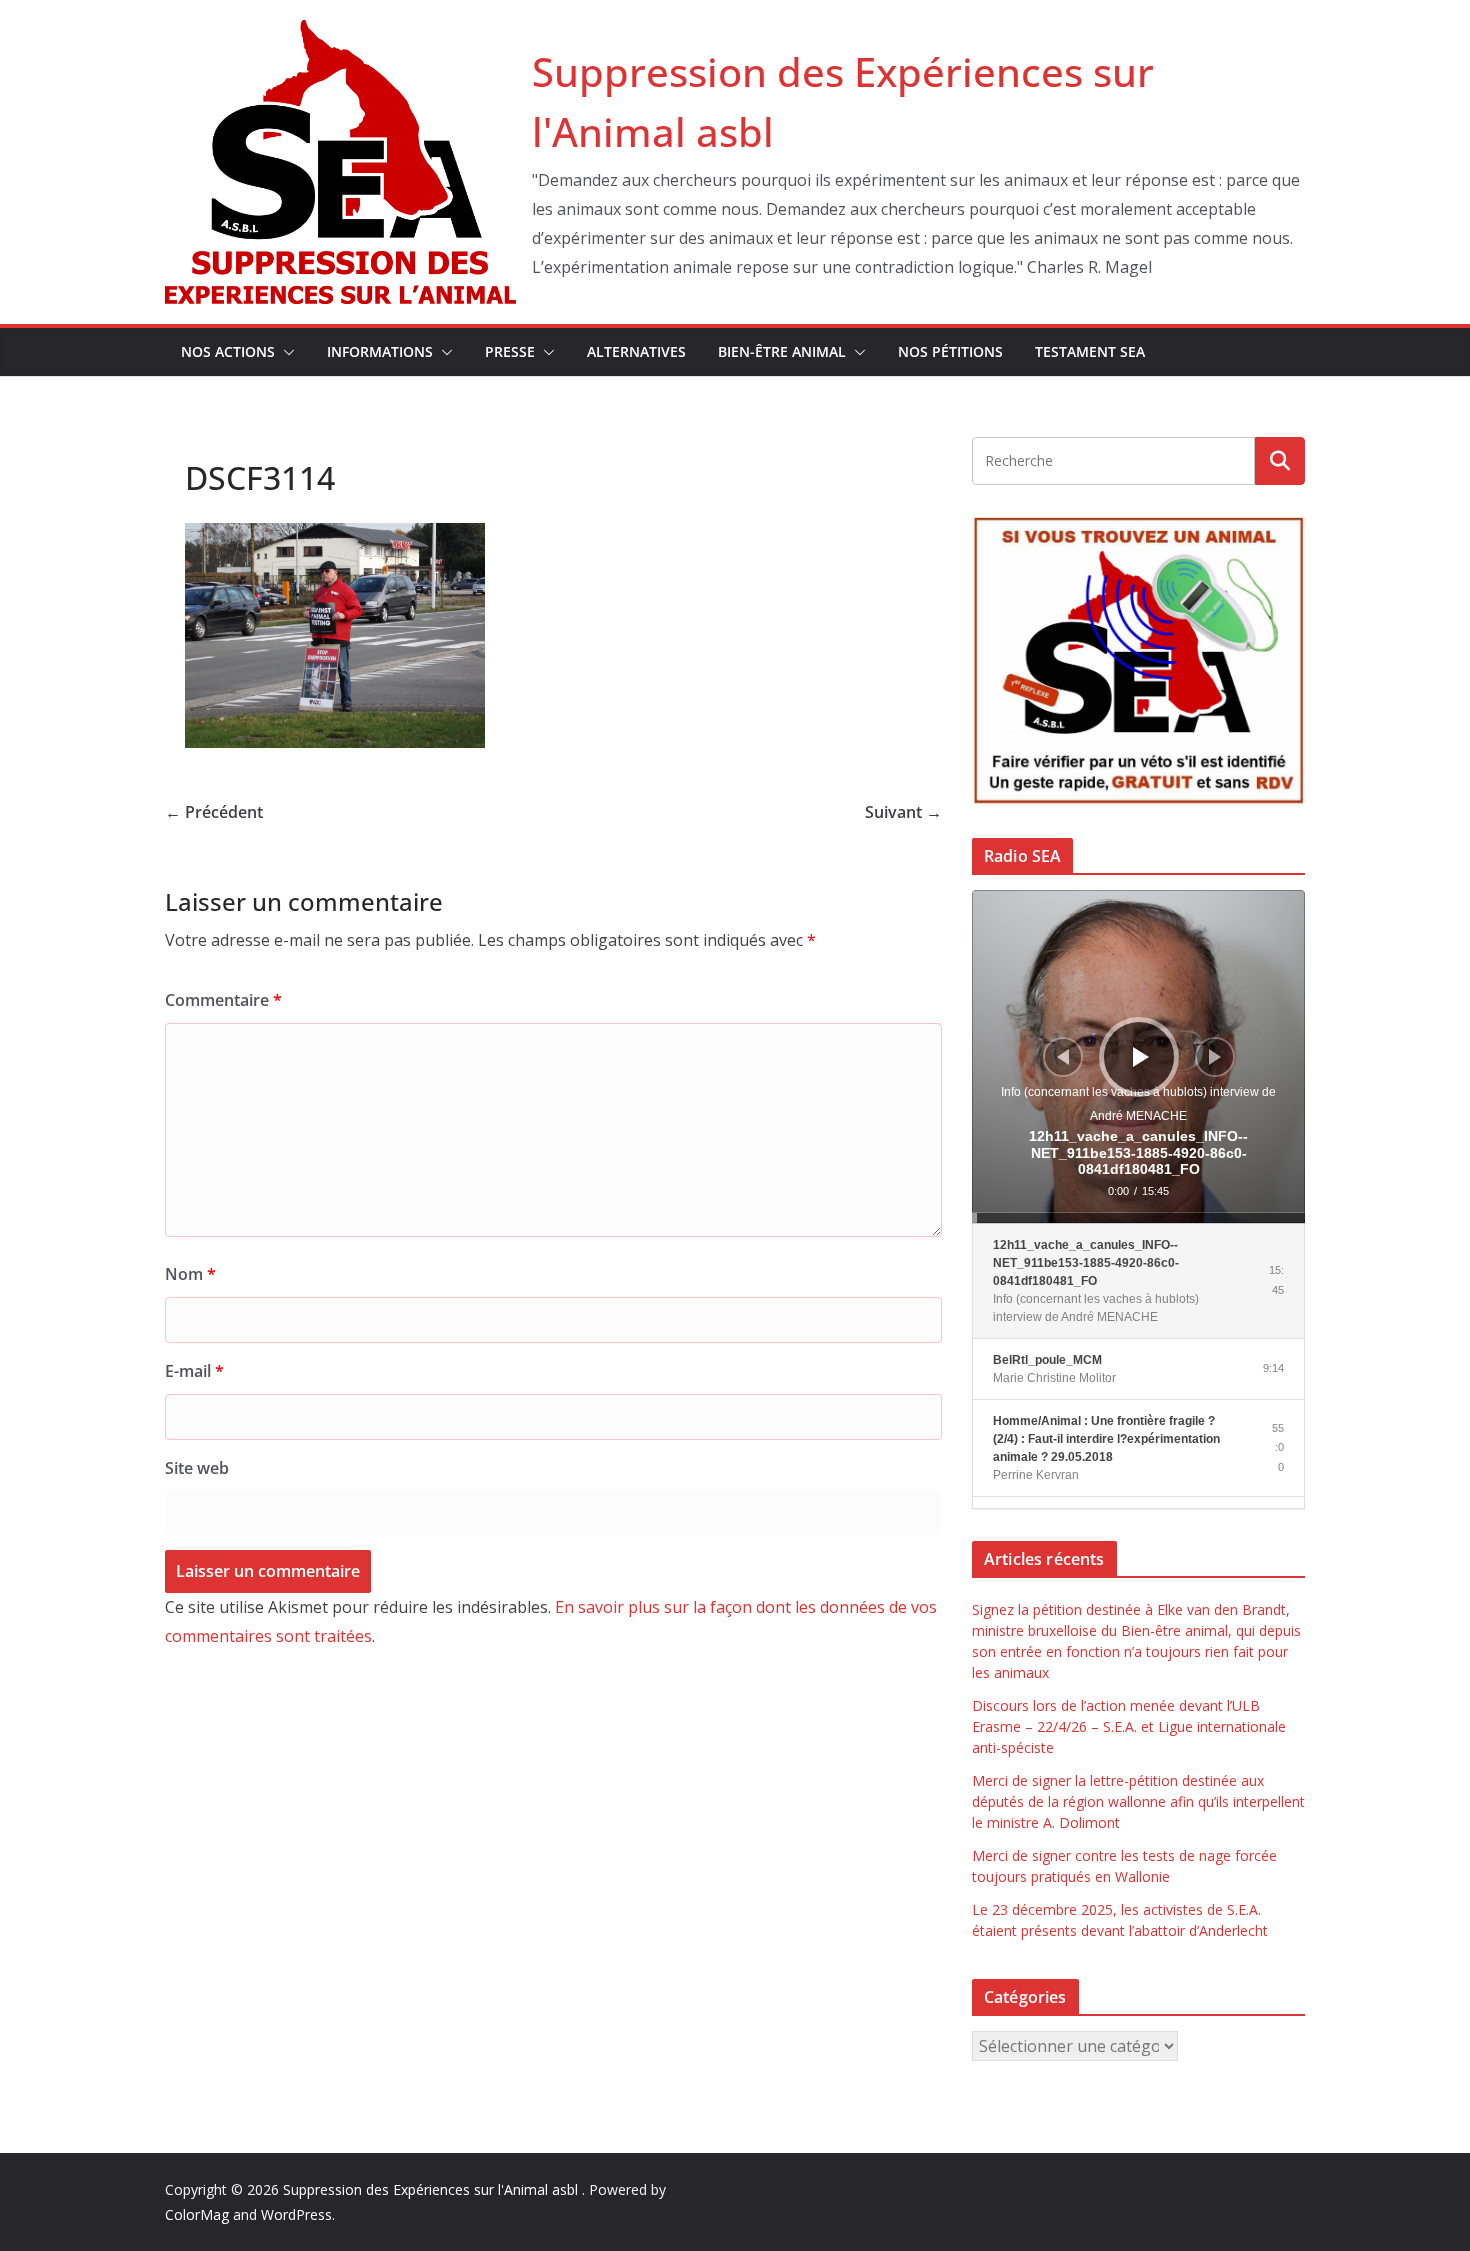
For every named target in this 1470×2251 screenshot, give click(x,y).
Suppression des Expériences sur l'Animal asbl (432, 2189)
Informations (380, 351)
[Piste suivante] (1215, 1057)
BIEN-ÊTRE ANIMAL (782, 351)
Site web (197, 1468)
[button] (285, 352)
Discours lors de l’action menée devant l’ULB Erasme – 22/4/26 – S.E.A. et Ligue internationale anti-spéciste (1129, 1726)
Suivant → (903, 812)
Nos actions (228, 351)
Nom (190, 1274)
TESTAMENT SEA (1090, 351)
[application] (1138, 1056)
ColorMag (197, 2214)
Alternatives (636, 351)
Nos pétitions (950, 351)
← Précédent (214, 812)
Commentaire (223, 1000)
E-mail (194, 1371)
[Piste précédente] (1063, 1057)
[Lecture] (1141, 1057)
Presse (510, 351)
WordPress (296, 2214)
